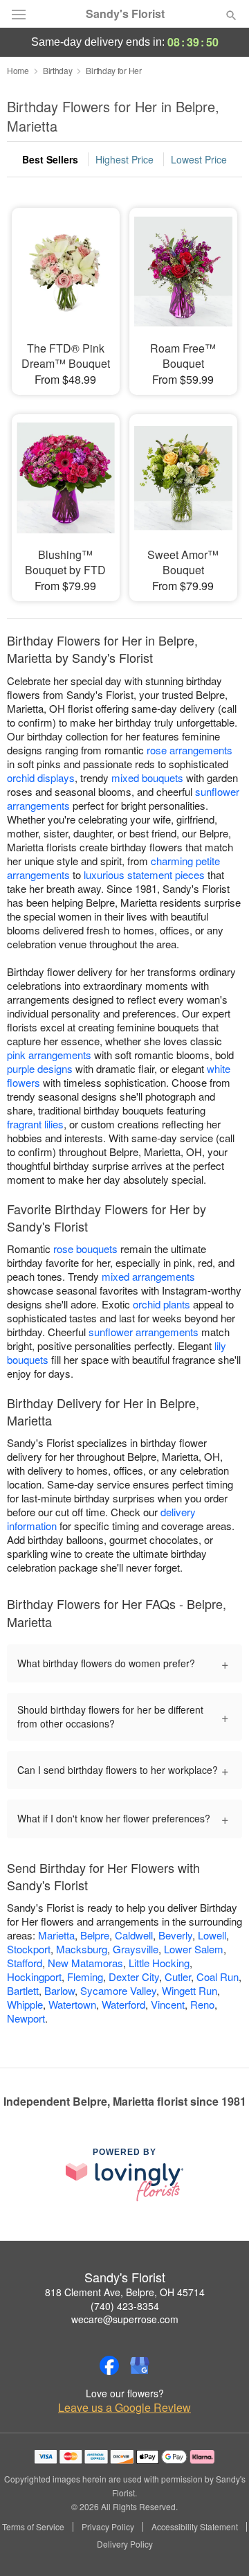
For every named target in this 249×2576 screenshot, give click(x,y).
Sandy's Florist (125, 14)
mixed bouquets (147, 778)
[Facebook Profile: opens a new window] (109, 2365)
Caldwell (134, 1935)
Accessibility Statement (195, 2527)
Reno (202, 2004)
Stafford (25, 1963)
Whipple (25, 2004)
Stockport (29, 1949)
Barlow (59, 1990)
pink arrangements (49, 1055)
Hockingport (34, 1977)
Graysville (136, 1949)
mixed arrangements (148, 1276)
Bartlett (23, 1990)
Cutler (178, 1977)
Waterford (123, 2004)
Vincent (168, 2004)
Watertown (72, 2004)
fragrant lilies (35, 1124)
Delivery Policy (125, 2544)
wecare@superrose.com (125, 2319)
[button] (220, 2545)
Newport (26, 2018)
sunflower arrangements (144, 1332)
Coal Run (218, 1977)
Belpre (95, 1935)
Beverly (175, 1935)
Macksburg (82, 1949)
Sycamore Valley (118, 1990)
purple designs (40, 1068)
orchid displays (41, 778)
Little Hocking (159, 1963)
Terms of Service (33, 2527)
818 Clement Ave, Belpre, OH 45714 (125, 2292)
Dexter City (134, 1977)
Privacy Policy (108, 2527)
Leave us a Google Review (124, 2408)
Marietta (56, 1935)
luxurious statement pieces (144, 874)
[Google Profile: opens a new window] (140, 2365)
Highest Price (124, 159)
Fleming (85, 1977)
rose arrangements (190, 750)
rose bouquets (85, 1249)
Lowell (212, 1935)
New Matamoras (85, 1963)
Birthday (58, 70)
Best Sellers (50, 159)
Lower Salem (194, 1949)
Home (18, 70)
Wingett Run (190, 1990)
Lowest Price (199, 159)
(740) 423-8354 (125, 2306)
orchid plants (162, 1304)
